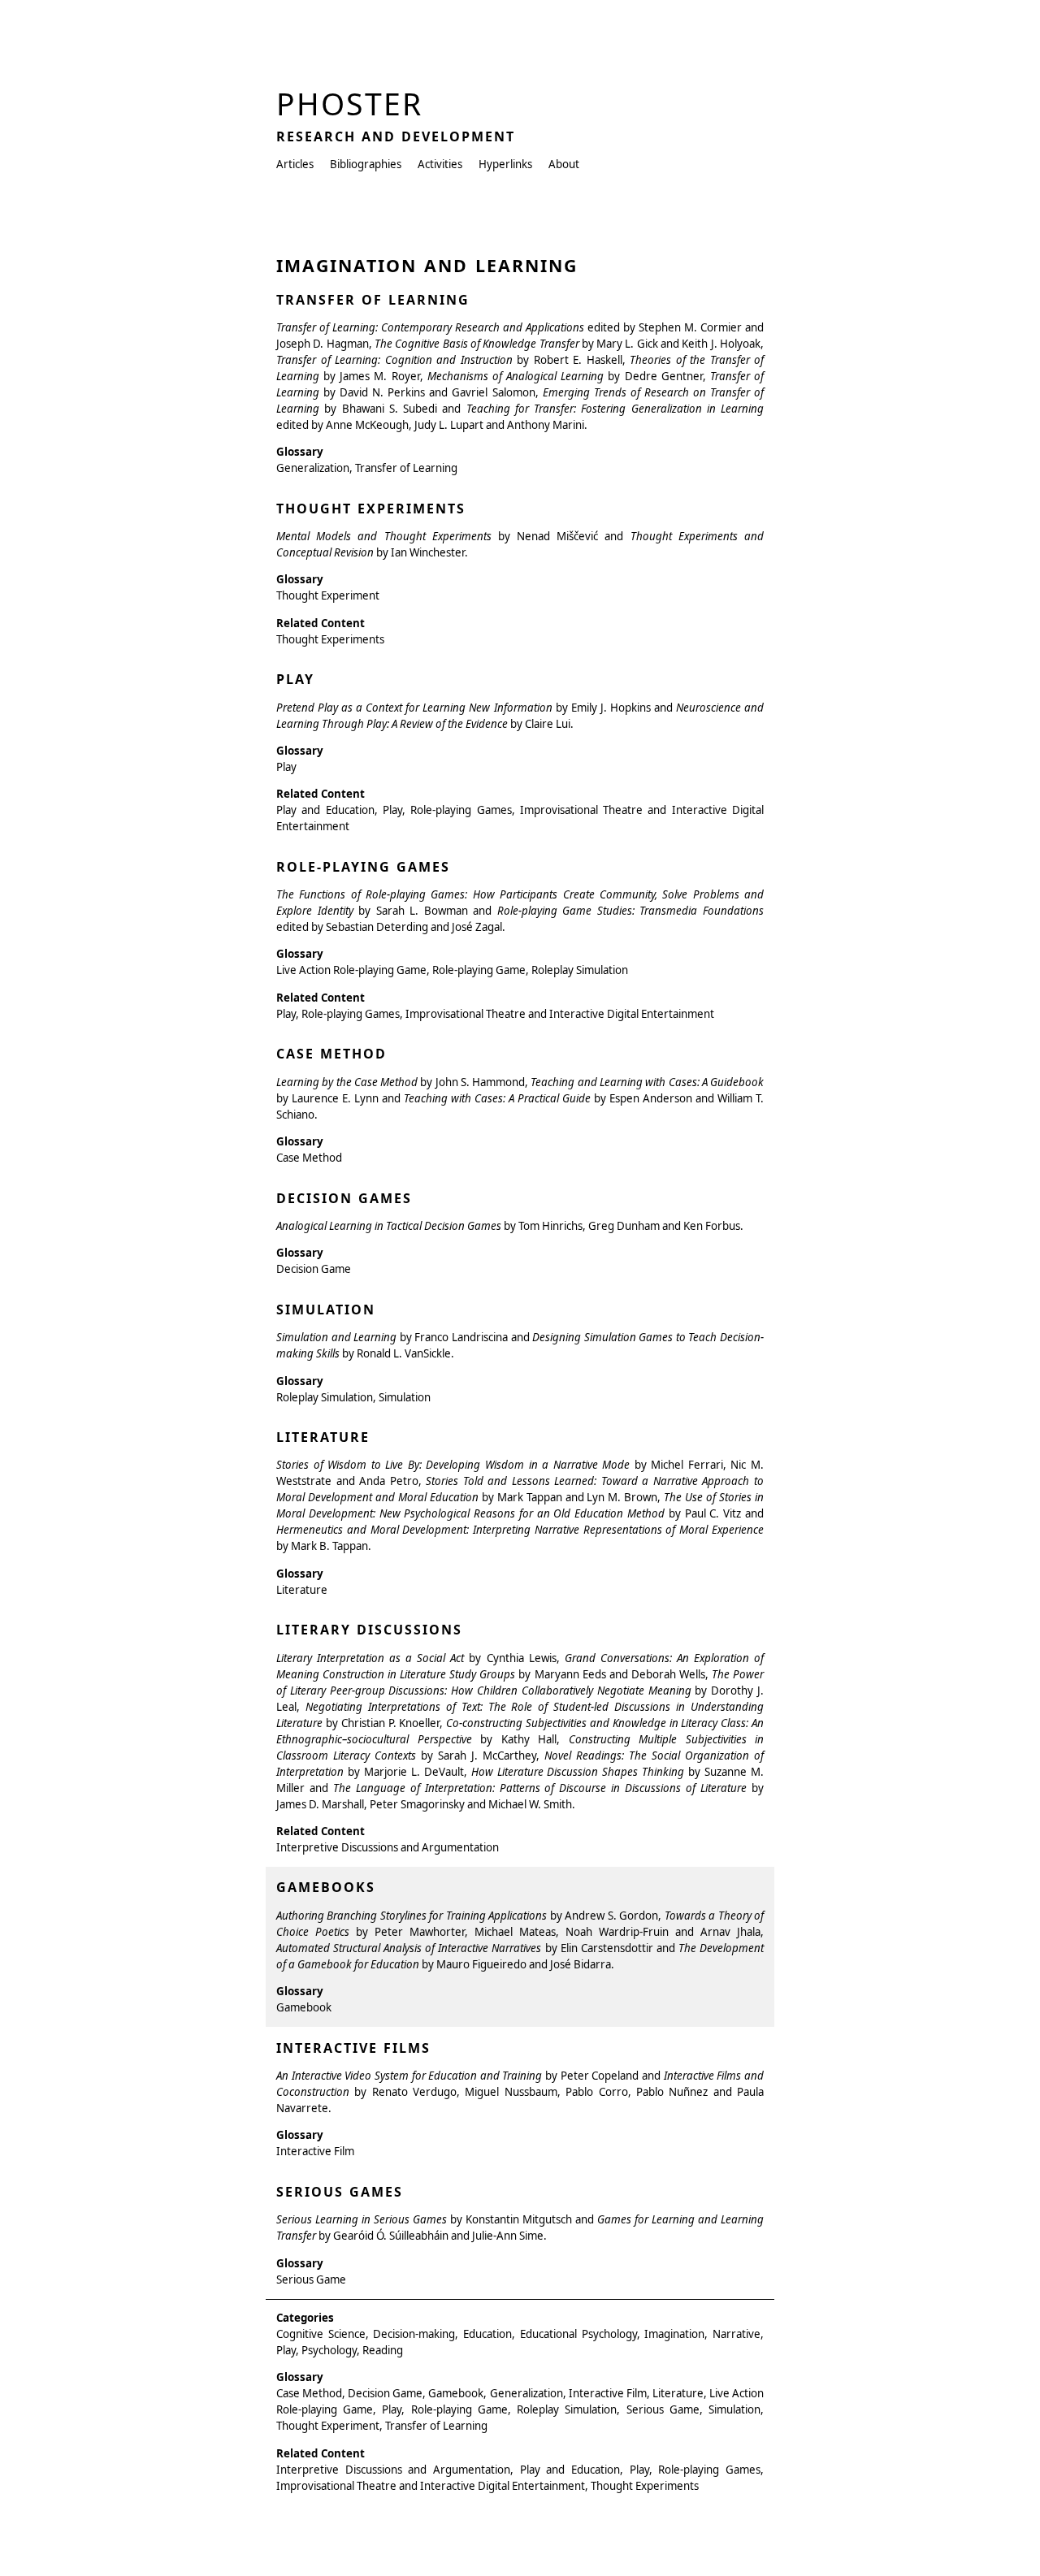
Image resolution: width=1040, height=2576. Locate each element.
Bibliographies (366, 164)
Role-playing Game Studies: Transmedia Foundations (630, 911)
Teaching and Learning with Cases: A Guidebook (647, 1082)
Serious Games (340, 2192)
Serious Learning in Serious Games (362, 2219)
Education (487, 2334)
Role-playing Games (363, 867)
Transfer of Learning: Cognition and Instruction (394, 360)
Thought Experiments (371, 509)
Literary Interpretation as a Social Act (370, 1658)
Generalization (313, 468)
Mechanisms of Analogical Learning (516, 376)
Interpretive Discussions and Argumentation (388, 1847)
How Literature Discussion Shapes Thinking (578, 1772)
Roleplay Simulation (580, 970)
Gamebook (304, 2007)
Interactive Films (353, 2048)
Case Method (331, 1054)
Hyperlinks (505, 164)
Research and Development (396, 136)
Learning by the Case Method (347, 1082)
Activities (440, 164)
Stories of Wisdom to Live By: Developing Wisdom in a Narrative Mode (453, 1465)
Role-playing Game (479, 970)
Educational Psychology (578, 2334)
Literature (323, 1437)
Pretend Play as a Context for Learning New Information (414, 708)
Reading (383, 2350)
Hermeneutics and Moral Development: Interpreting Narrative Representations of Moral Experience (520, 1530)
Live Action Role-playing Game (351, 970)
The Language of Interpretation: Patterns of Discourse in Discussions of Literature (540, 1788)
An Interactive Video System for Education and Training (409, 2076)
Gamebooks (326, 1887)
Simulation (326, 1310)
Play (295, 679)
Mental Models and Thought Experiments (384, 536)
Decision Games (344, 1198)
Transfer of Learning (373, 300)
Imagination (674, 2334)
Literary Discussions (369, 1630)
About (564, 164)
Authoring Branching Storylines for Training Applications (412, 1916)
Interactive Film (315, 2151)
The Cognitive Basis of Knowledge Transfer (477, 344)
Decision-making (414, 2334)
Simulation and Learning (336, 1337)
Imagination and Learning (427, 265)
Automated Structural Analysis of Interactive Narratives (409, 1948)
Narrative (737, 2334)
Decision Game (314, 1269)
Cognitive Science (321, 2334)
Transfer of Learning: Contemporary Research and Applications (430, 327)
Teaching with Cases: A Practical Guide (497, 1098)
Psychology (329, 2350)
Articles (295, 164)
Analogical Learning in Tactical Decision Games (389, 1226)
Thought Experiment (328, 595)
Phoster (349, 104)
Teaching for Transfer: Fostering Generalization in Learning (615, 409)
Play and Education (325, 810)
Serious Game (311, 2279)
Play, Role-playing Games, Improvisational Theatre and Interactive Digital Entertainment (495, 1014)
